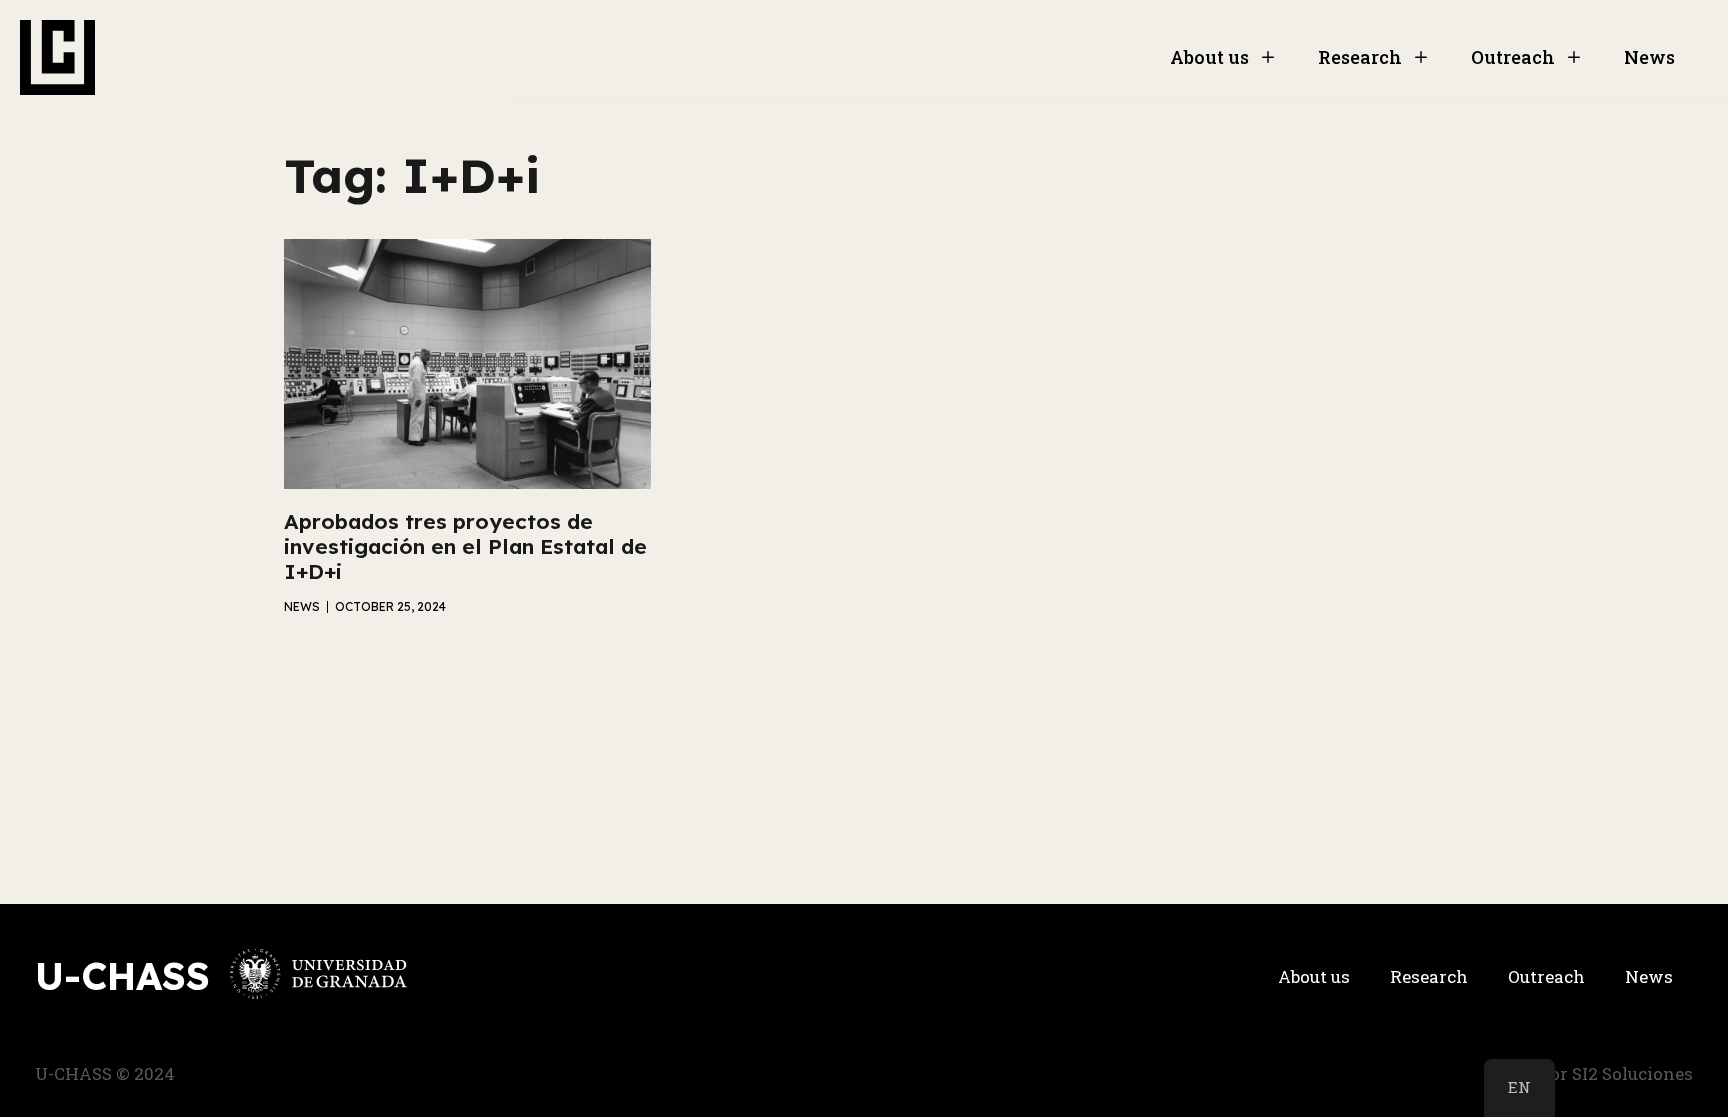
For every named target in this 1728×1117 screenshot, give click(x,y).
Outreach (1513, 57)
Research (1360, 57)
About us (1209, 57)
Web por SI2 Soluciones (1596, 1073)
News (1649, 57)
